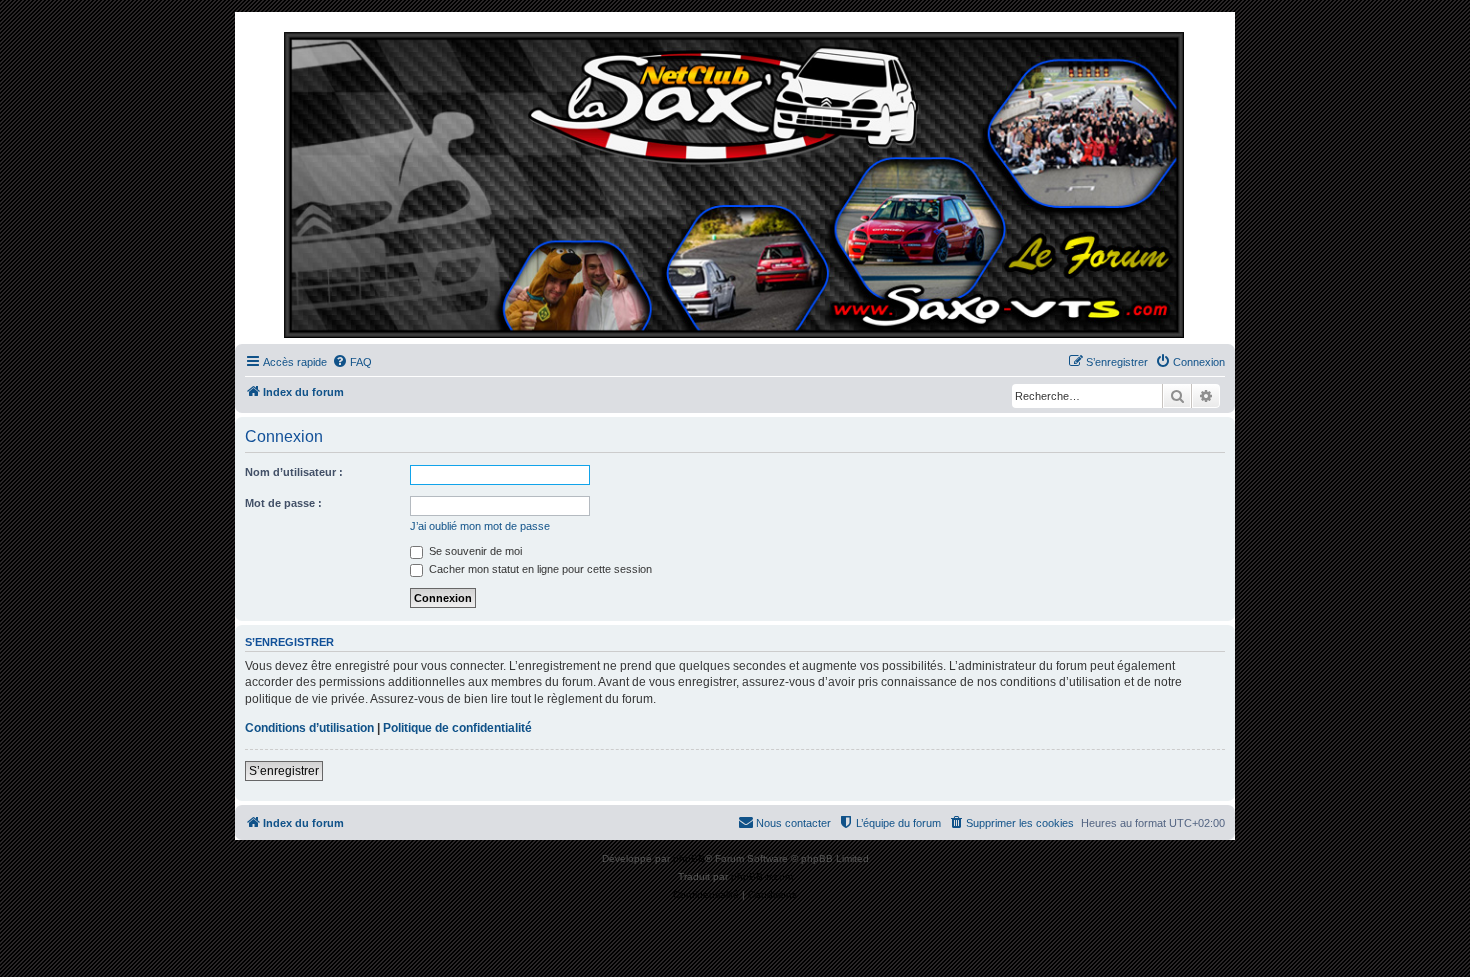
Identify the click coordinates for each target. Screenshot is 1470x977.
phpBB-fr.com (762, 876)
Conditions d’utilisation (309, 728)
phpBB (689, 858)
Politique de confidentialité (457, 728)
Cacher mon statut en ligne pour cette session (539, 569)
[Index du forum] (735, 183)
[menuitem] (352, 362)
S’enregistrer (284, 771)
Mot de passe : (283, 503)
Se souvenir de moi (474, 551)
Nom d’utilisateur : (294, 472)
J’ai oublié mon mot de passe (480, 526)
